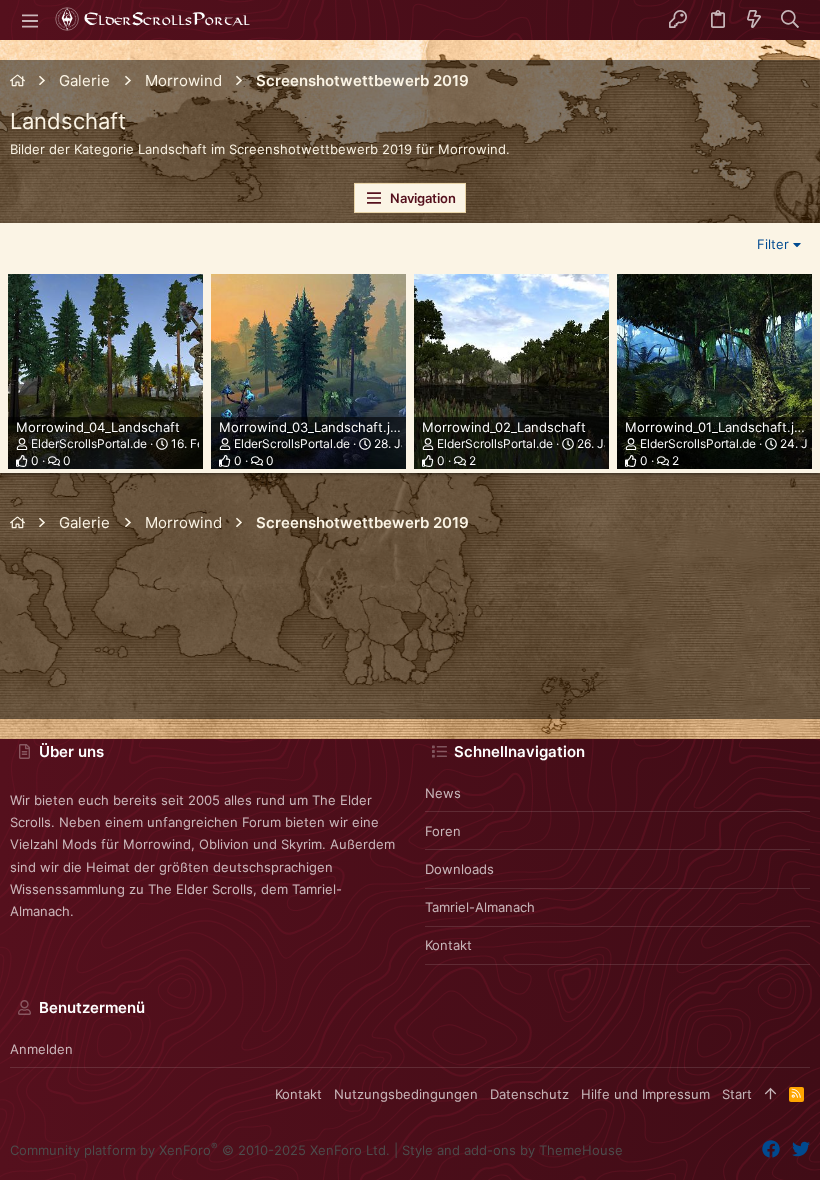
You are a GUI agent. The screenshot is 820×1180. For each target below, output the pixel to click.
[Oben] (770, 1094)
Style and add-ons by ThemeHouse (512, 1150)
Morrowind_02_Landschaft (504, 427)
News (443, 793)
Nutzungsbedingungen (406, 1094)
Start (737, 1094)
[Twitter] (801, 1149)
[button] (30, 20)
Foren (443, 831)
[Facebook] (771, 1149)
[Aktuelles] (754, 20)
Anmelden (41, 1049)
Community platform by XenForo (200, 1150)
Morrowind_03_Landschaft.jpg (312, 427)
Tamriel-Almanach (480, 907)
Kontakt (448, 945)
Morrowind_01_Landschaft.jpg (717, 427)
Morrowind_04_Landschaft (98, 427)
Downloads (459, 869)
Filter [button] (773, 244)
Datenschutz (529, 1094)
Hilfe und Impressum (645, 1094)
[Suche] (790, 20)
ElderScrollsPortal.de (89, 443)
